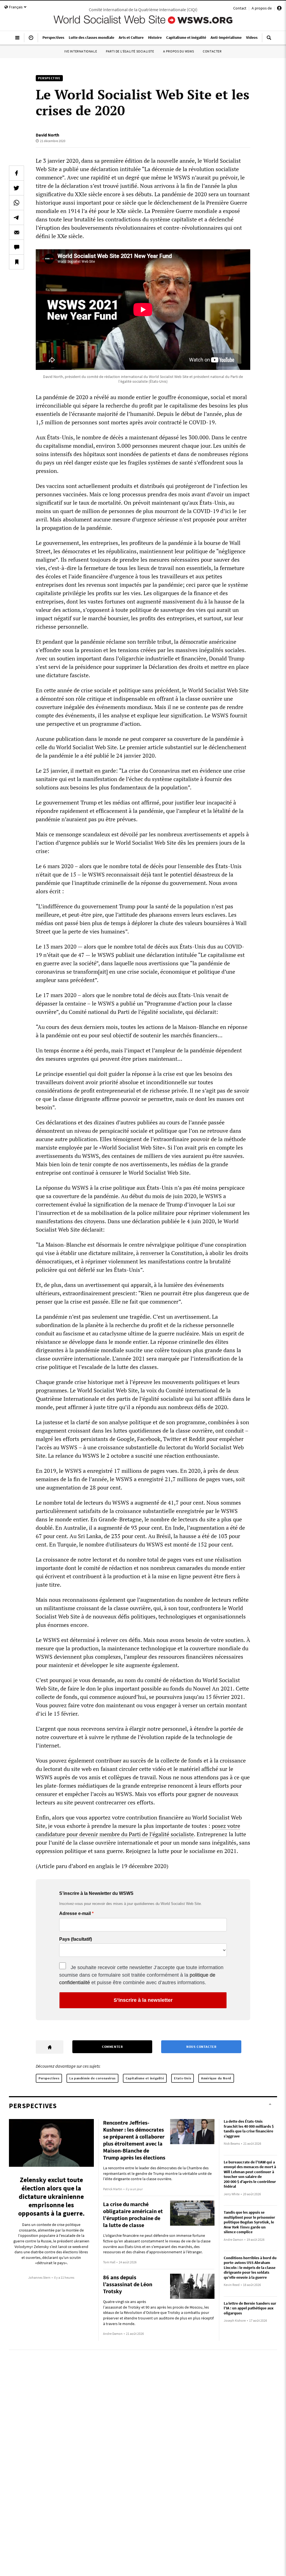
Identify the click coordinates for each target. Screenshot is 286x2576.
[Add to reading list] (16, 262)
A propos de (262, 8)
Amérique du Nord (216, 2078)
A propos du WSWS (179, 51)
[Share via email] (16, 232)
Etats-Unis (183, 2078)
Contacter (212, 51)
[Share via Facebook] (16, 173)
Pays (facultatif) (76, 1939)
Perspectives (49, 2078)
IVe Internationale (81, 51)
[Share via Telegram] (16, 217)
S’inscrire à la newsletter (143, 2000)
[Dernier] (31, 40)
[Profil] (279, 9)
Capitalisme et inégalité (145, 2078)
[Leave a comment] (16, 247)
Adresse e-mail (75, 1914)
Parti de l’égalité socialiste (130, 51)
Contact (240, 8)
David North (47, 135)
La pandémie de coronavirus (92, 2078)
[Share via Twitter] (16, 188)
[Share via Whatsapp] (16, 203)
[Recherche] (269, 40)
